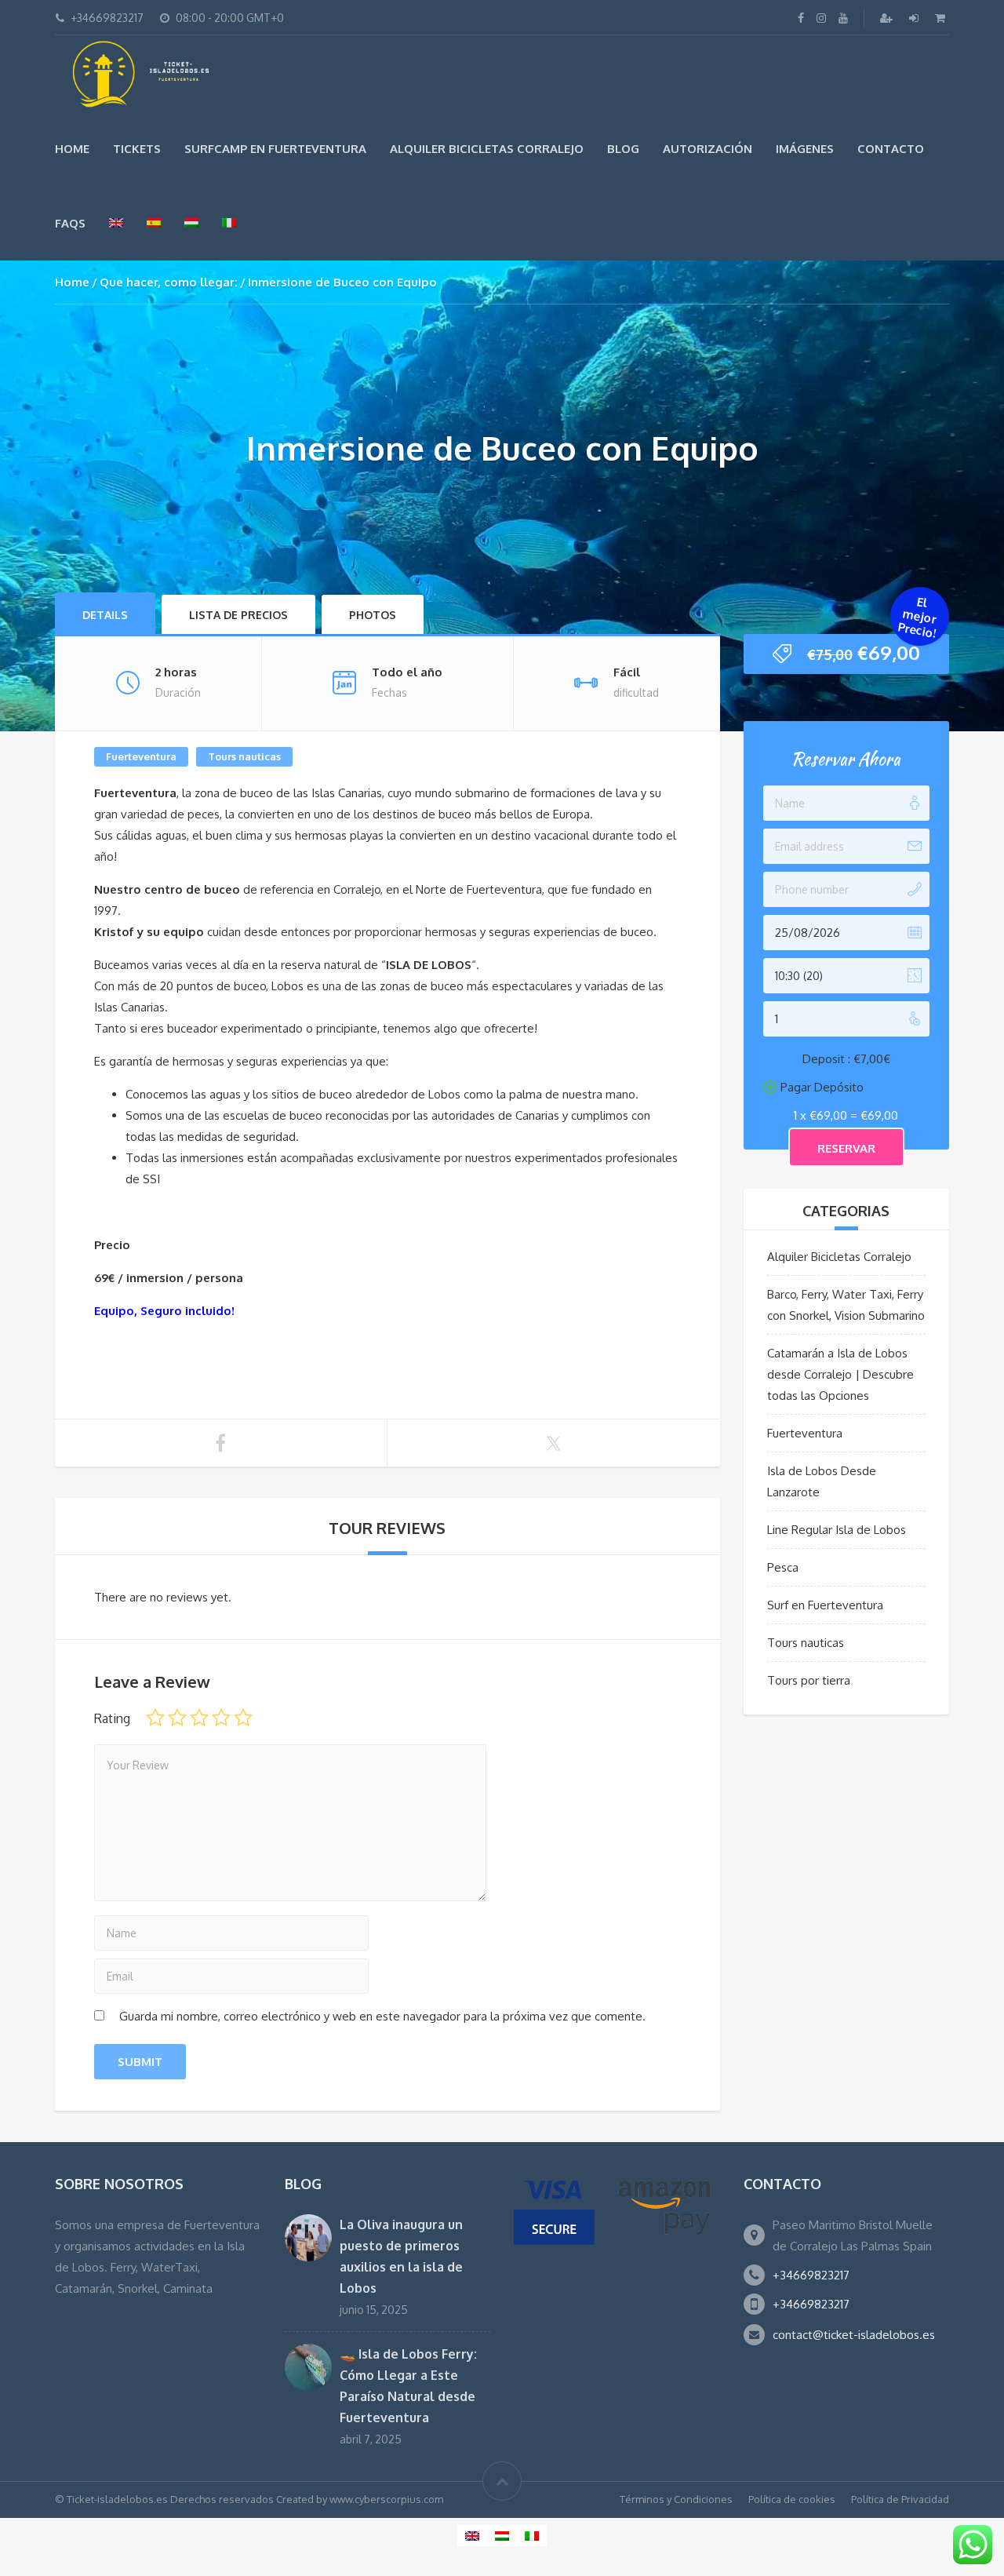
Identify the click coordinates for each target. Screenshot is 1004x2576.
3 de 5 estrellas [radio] (199, 1718)
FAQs (70, 223)
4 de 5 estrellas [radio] (221, 1718)
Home (72, 149)
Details (105, 615)
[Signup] (888, 18)
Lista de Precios (238, 615)
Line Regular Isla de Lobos (837, 1530)
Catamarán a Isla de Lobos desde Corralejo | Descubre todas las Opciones (840, 1374)
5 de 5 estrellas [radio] (243, 1718)
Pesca (783, 1567)
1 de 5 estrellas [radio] (155, 1718)
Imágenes (805, 149)
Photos (373, 615)
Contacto (891, 149)
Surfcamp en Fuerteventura (275, 149)
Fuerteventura (141, 756)
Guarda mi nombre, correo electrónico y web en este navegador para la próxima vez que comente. (382, 2016)
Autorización (708, 149)
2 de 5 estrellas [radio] (177, 1718)
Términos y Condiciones (676, 2499)
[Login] (915, 18)
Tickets (137, 149)
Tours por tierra (809, 1680)
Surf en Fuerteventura (825, 1605)
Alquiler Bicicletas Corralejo (487, 149)
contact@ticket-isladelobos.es (854, 2335)
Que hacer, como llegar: (169, 282)
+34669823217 (811, 2275)
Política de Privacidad (900, 2499)
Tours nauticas (244, 756)
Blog (623, 149)
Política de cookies (792, 2499)
